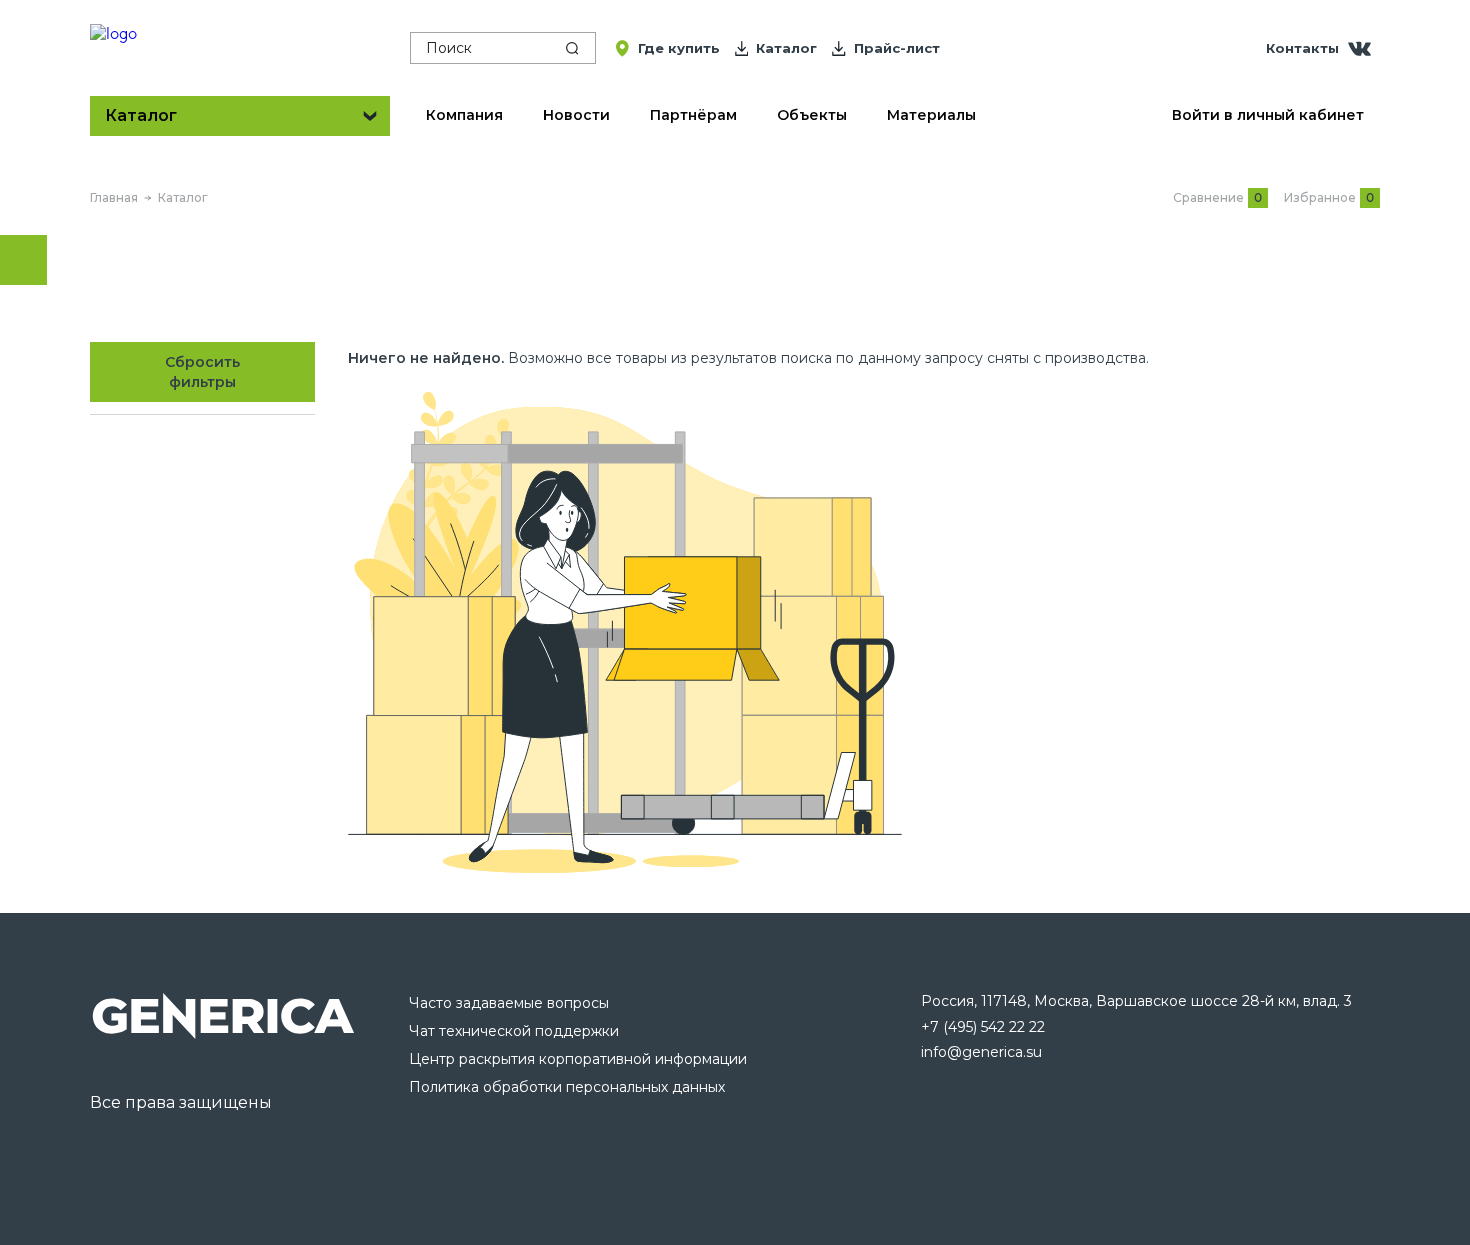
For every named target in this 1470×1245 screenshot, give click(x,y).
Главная (114, 197)
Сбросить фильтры (202, 372)
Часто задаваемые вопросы (509, 1003)
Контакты (1302, 48)
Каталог (183, 197)
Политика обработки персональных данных (567, 1087)
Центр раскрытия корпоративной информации (578, 1059)
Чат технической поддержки (514, 1031)
